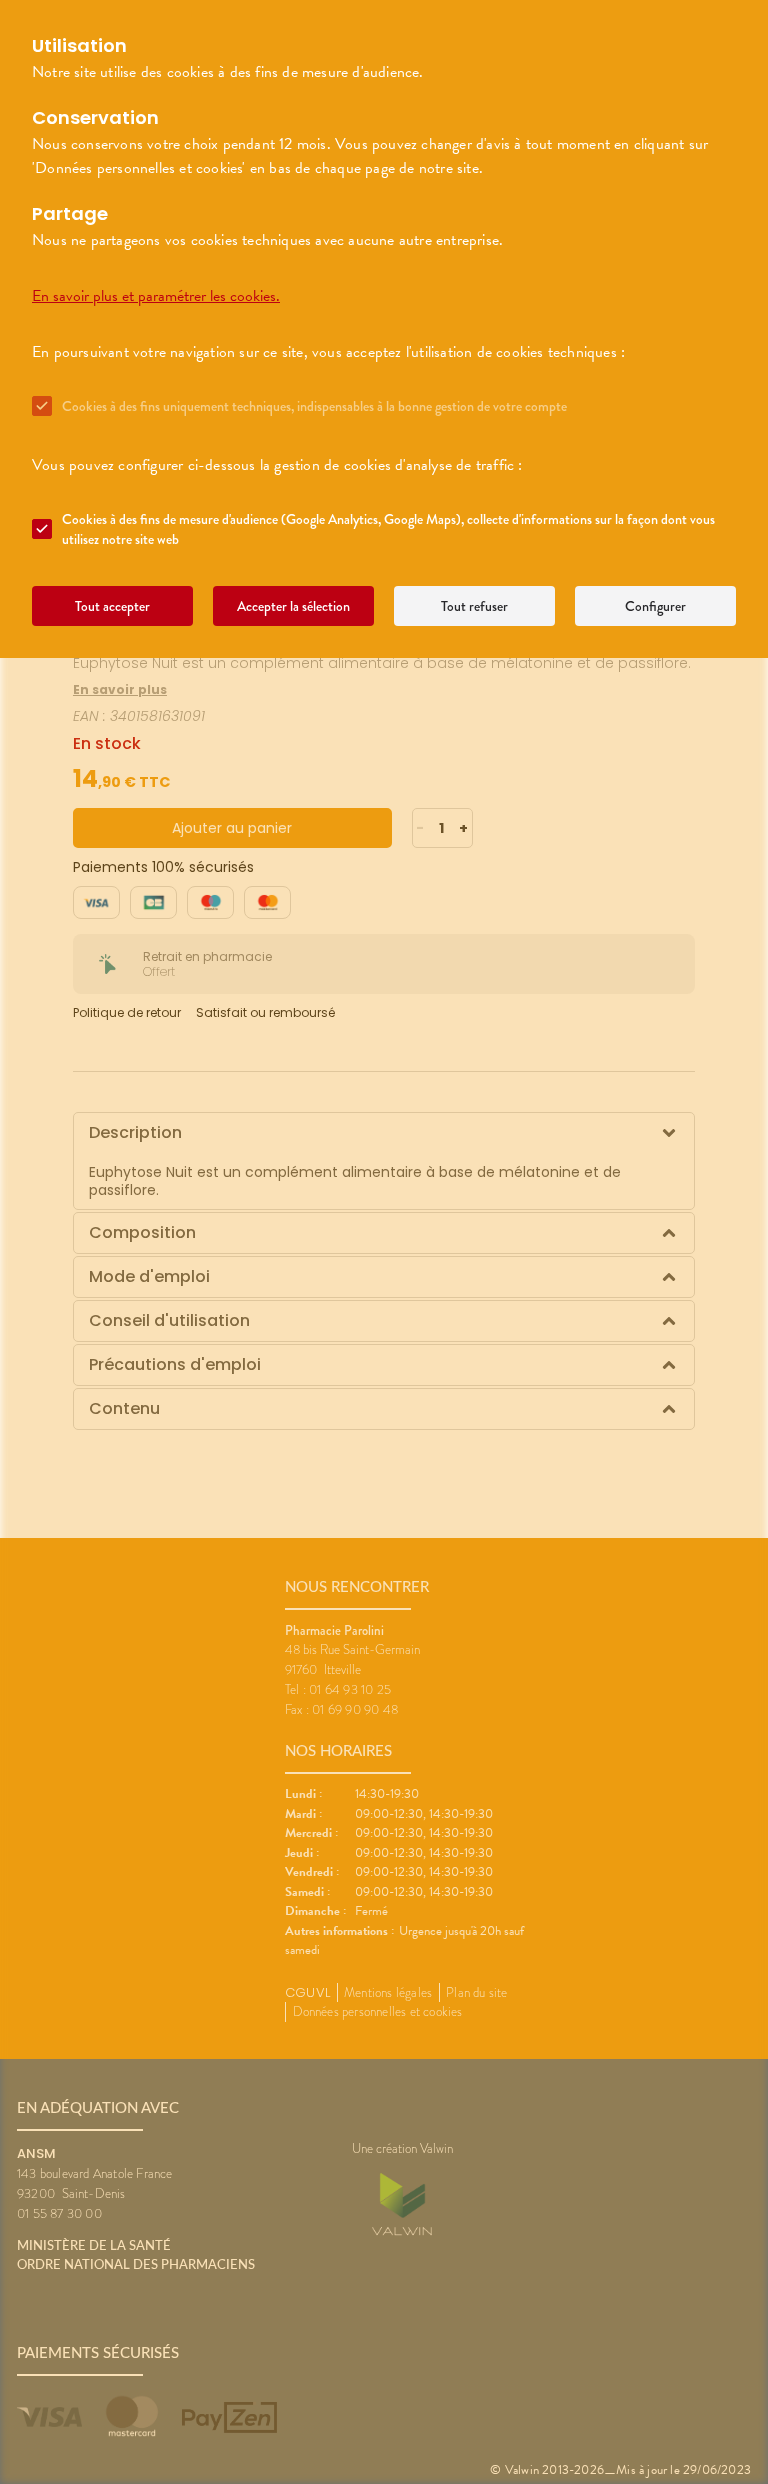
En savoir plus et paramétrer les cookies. (156, 296)
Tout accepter (112, 606)
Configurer (655, 606)
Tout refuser (474, 606)
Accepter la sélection (293, 606)
